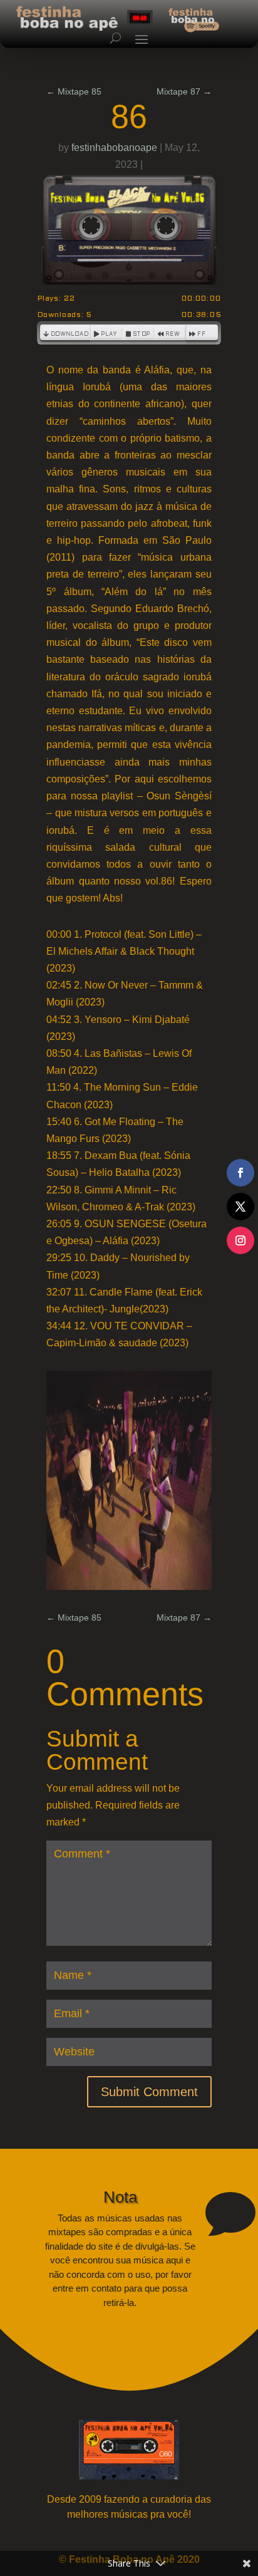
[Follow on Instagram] (240, 1240)
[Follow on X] (240, 1207)
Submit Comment (149, 2092)
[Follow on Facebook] (240, 1173)
